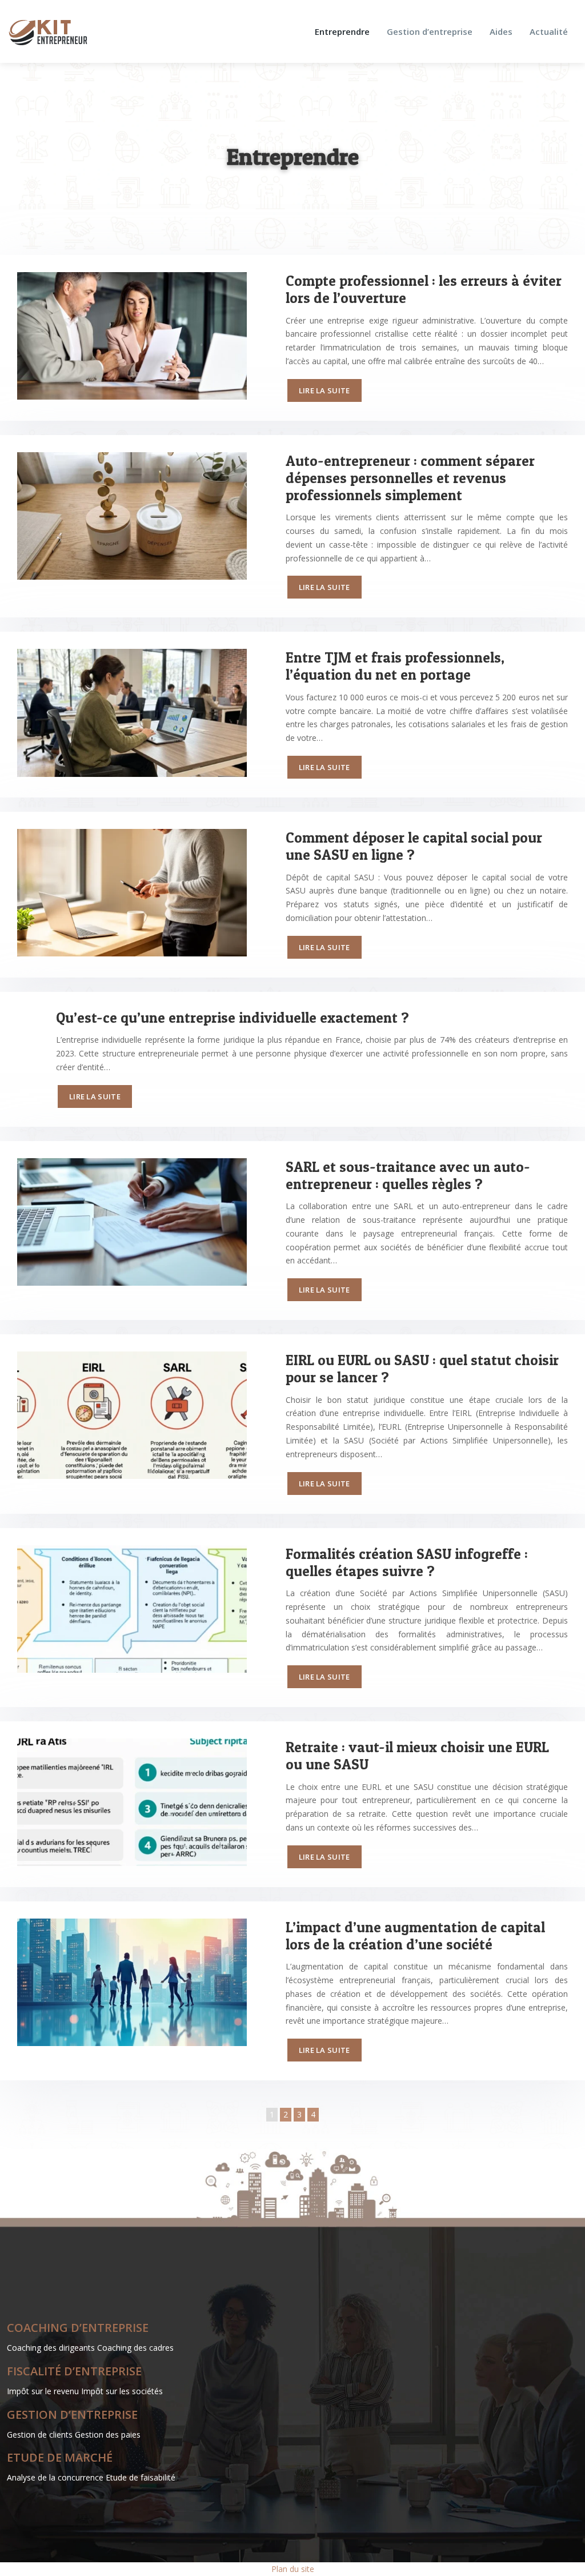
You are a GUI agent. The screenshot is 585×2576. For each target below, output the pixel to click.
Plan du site (293, 2569)
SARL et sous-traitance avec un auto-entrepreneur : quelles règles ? (408, 1175)
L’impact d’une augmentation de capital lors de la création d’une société (415, 1936)
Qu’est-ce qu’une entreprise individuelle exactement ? (233, 1018)
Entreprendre (342, 31)
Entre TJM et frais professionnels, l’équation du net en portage (395, 666)
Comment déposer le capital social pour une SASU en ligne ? (414, 846)
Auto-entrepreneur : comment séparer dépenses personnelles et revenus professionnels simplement (410, 478)
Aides (501, 31)
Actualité (549, 31)
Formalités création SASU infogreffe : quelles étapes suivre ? (407, 1562)
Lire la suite (324, 390)
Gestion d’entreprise (430, 31)
